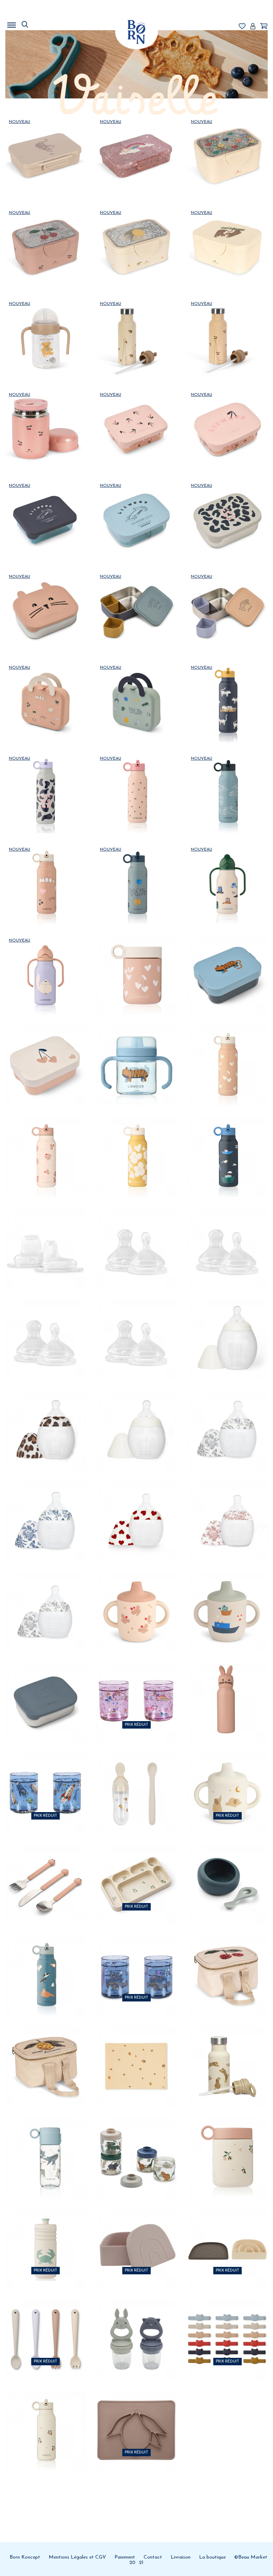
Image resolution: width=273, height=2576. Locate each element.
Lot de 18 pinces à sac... (227, 2325)
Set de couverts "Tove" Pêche (45, 1870)
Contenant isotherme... (45, 415)
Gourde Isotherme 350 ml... (136, 779)
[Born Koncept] (136, 32)
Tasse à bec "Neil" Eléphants (227, 1779)
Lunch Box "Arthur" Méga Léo (227, 506)
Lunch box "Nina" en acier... (136, 597)
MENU (48, 23)
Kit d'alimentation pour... (136, 1779)
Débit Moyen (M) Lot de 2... (227, 1233)
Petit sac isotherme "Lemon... (45, 2052)
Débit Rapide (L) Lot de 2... (136, 1233)
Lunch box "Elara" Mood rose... (45, 688)
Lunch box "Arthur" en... (227, 415)
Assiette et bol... (227, 2234)
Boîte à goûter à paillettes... (136, 142)
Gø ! (45, 183)
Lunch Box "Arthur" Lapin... (45, 597)
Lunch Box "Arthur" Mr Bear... (45, 1688)
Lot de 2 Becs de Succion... (45, 1233)
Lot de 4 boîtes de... (136, 2143)
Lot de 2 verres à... (136, 1688)
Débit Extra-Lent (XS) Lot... (136, 1324)
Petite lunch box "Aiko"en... (136, 415)
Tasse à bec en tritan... (136, 1052)
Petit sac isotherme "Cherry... (227, 1961)
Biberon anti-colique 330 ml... (227, 1324)
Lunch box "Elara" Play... (136, 688)
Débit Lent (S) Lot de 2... (45, 1324)
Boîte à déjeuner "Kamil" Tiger (227, 961)
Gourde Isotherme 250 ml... (227, 870)
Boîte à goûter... (136, 2234)
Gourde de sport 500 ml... (45, 2234)
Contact (153, 2557)
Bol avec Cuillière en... (227, 1870)
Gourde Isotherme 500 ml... (227, 688)
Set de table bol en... (136, 2416)
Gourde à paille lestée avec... (45, 324)
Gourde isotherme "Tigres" (227, 2052)
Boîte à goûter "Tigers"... (45, 142)
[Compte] (253, 27)
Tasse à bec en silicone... (136, 1597)
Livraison (181, 2557)
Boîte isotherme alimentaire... (136, 961)
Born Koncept (25, 2557)
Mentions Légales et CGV (77, 2557)
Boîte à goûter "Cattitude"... (227, 233)
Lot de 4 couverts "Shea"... (45, 2325)
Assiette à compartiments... (136, 1870)
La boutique (212, 2557)
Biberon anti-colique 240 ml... (45, 1415)
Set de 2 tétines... (136, 2325)
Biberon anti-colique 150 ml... (136, 1506)
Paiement (125, 2557)
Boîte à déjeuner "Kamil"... (45, 1052)
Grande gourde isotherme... (136, 324)
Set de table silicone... (136, 2052)
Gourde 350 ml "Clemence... (45, 2143)
